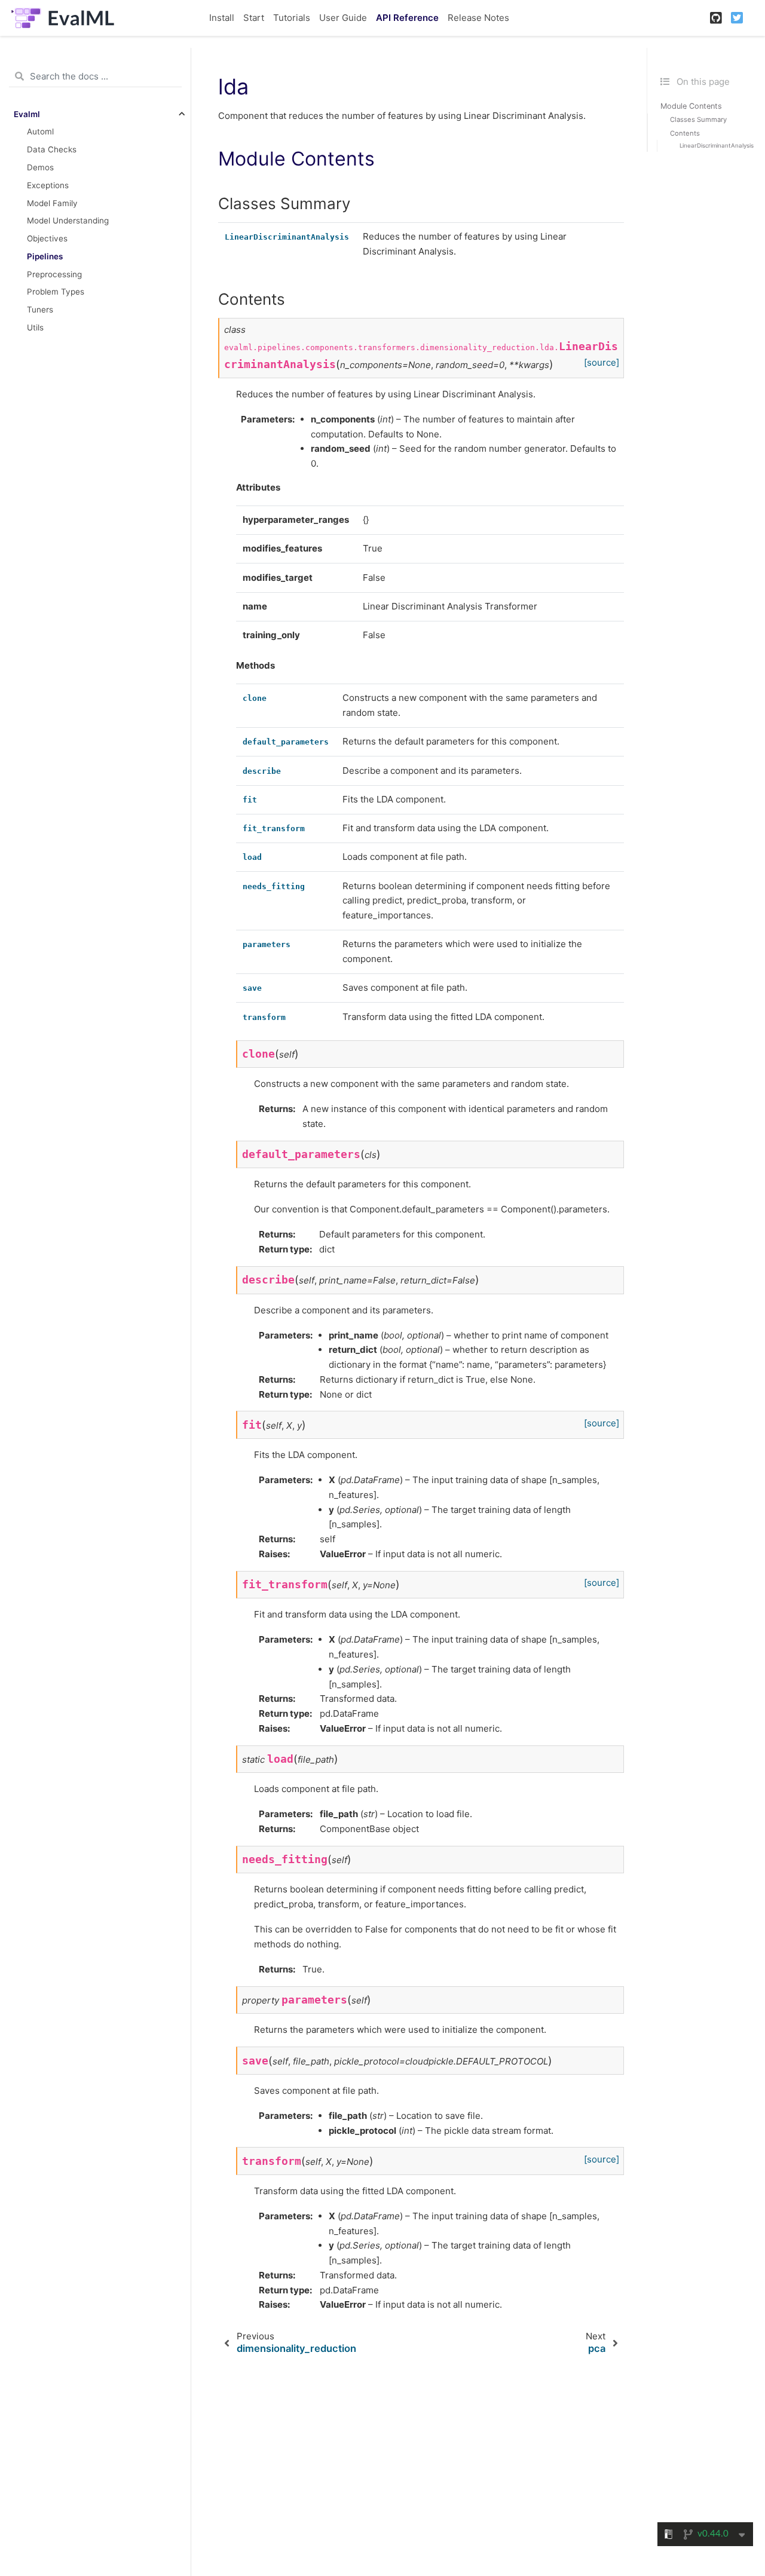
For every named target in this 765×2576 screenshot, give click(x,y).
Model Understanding (68, 220)
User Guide (343, 18)
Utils (35, 327)
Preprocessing (54, 274)
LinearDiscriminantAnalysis (717, 146)
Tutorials (292, 18)
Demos (40, 167)
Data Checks (52, 149)
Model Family (52, 203)
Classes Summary (698, 120)
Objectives (47, 238)
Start (254, 18)
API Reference (407, 18)
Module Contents (691, 106)
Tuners (40, 310)
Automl (40, 131)
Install (222, 18)
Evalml (27, 114)
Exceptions (48, 185)
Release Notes (478, 18)
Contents (685, 133)
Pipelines (45, 256)
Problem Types (56, 292)
